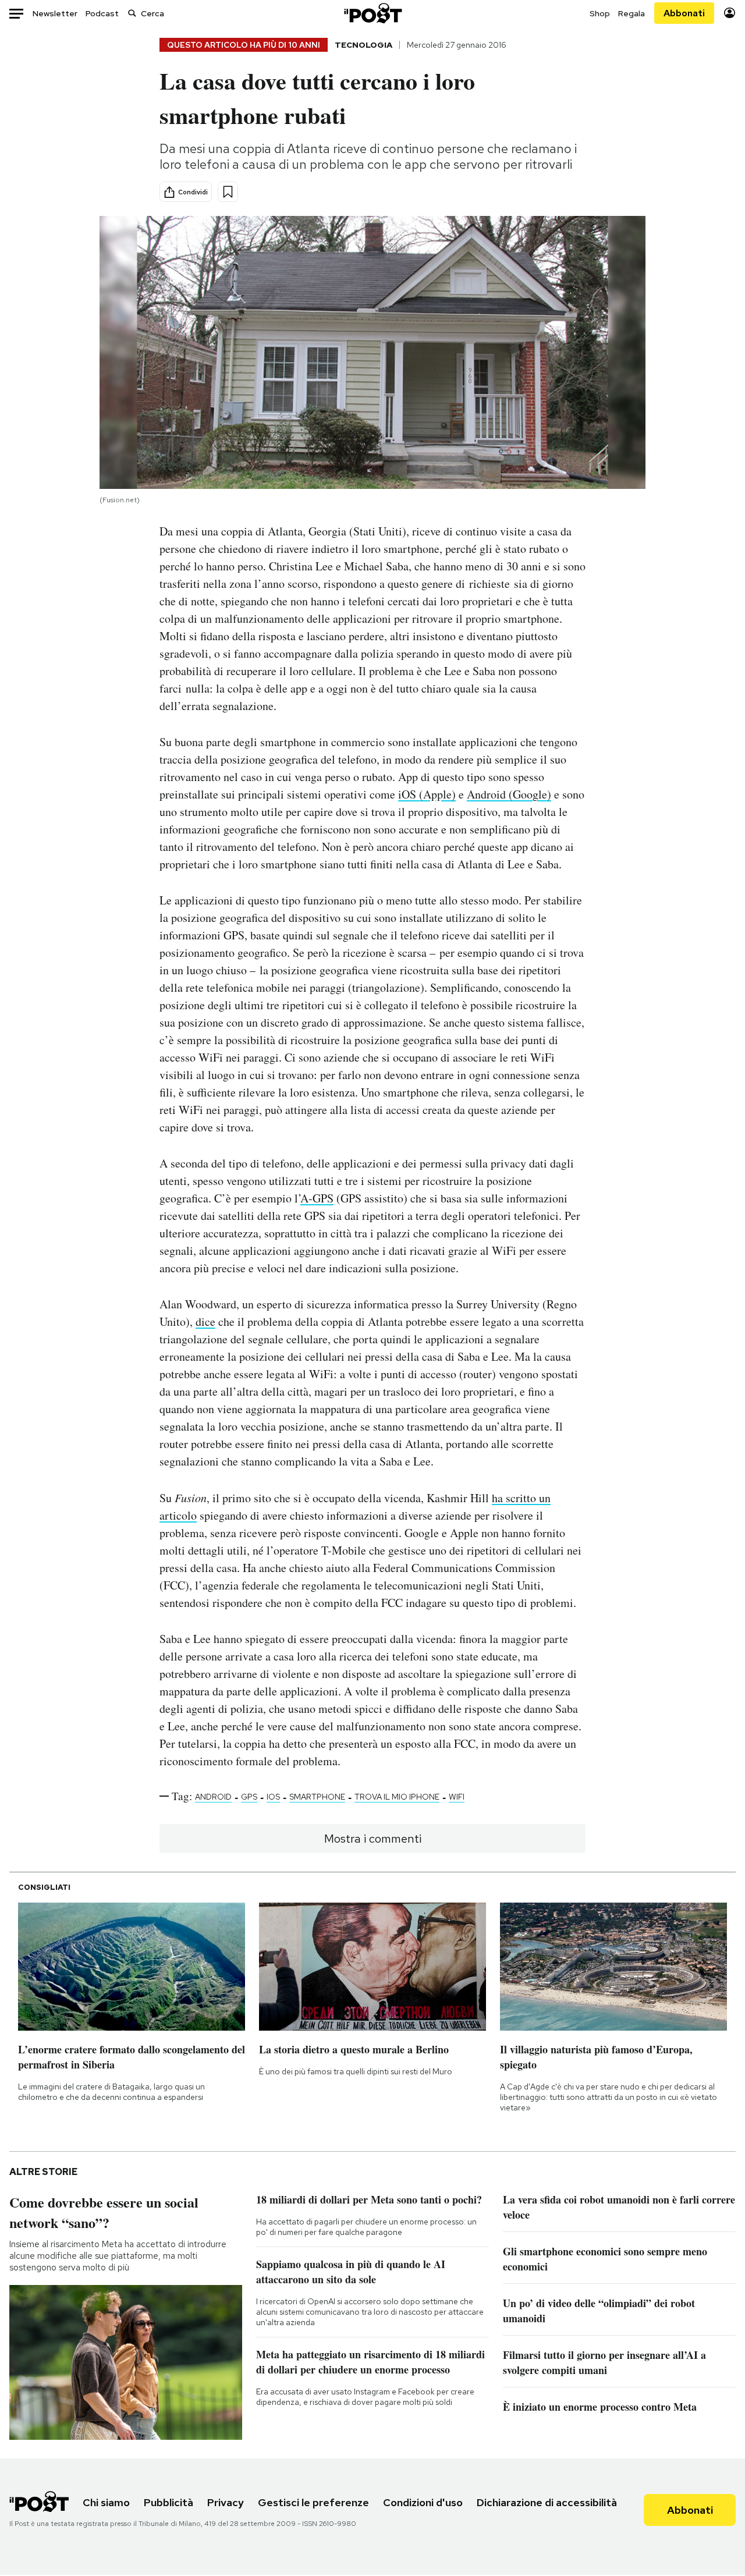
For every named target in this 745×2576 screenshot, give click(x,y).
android (213, 1797)
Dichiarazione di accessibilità (547, 2502)
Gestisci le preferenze (313, 2502)
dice (205, 1321)
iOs (273, 1797)
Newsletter (55, 13)
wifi (457, 1797)
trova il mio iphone (397, 1797)
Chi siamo (106, 2502)
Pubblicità (168, 2502)
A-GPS (317, 1198)
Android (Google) (509, 794)
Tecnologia (363, 45)
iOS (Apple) (427, 794)
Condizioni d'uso (423, 2502)
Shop (600, 13)
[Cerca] (132, 13)
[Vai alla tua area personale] (730, 13)
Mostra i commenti (373, 1839)
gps (249, 1797)
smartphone (317, 1797)
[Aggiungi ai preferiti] (228, 192)
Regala (632, 13)
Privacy (226, 2502)
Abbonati (684, 13)
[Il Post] (372, 13)
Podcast (102, 13)
